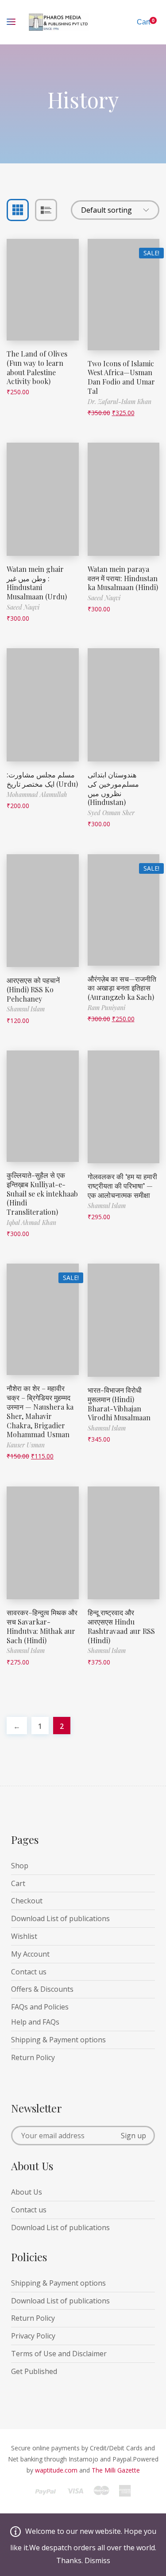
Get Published (34, 2371)
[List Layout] (46, 210)
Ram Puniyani (106, 1008)
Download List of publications (60, 1918)
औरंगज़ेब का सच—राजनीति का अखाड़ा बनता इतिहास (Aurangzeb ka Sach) (122, 988)
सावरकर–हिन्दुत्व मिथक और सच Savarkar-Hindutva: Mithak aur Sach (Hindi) (42, 1626)
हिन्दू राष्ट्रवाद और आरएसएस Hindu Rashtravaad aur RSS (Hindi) (121, 1626)
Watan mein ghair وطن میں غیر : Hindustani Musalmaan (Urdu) (37, 583)
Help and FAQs (35, 2022)
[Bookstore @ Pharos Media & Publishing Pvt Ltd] (59, 22)
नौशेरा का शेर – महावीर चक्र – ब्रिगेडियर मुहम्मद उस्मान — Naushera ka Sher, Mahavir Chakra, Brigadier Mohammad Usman (40, 1411)
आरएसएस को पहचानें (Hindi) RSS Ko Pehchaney (33, 989)
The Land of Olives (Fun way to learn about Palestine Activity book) (37, 367)
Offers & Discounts (42, 1989)
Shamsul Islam (26, 1009)
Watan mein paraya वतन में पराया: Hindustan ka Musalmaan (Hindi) (123, 578)
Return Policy (33, 2057)
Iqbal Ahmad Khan (31, 1223)
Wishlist (24, 1936)
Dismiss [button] (97, 2560)
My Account (30, 1954)
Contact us (29, 1972)
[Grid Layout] (18, 210)
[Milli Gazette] (83, 2495)
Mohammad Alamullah (37, 795)
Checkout (27, 1901)
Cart (18, 1883)
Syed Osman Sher (111, 813)
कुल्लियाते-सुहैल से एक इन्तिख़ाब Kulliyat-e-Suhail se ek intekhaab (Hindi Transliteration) (42, 1193)
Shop (20, 1866)
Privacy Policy (33, 2336)
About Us (27, 2192)
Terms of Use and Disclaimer (59, 2354)
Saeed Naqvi (23, 607)
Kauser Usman (26, 1445)
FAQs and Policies (40, 2007)
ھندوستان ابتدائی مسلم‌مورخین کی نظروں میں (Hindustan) (113, 788)
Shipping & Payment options (58, 2040)
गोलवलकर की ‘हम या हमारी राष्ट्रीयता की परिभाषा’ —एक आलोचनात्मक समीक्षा (122, 1186)
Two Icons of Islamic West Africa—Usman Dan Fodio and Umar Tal (121, 377)
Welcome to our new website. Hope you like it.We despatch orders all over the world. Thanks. (83, 2546)
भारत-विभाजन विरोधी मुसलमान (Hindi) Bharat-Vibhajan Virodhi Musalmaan (119, 1404)
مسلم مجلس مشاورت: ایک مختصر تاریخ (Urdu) (42, 779)
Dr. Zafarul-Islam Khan (120, 402)
